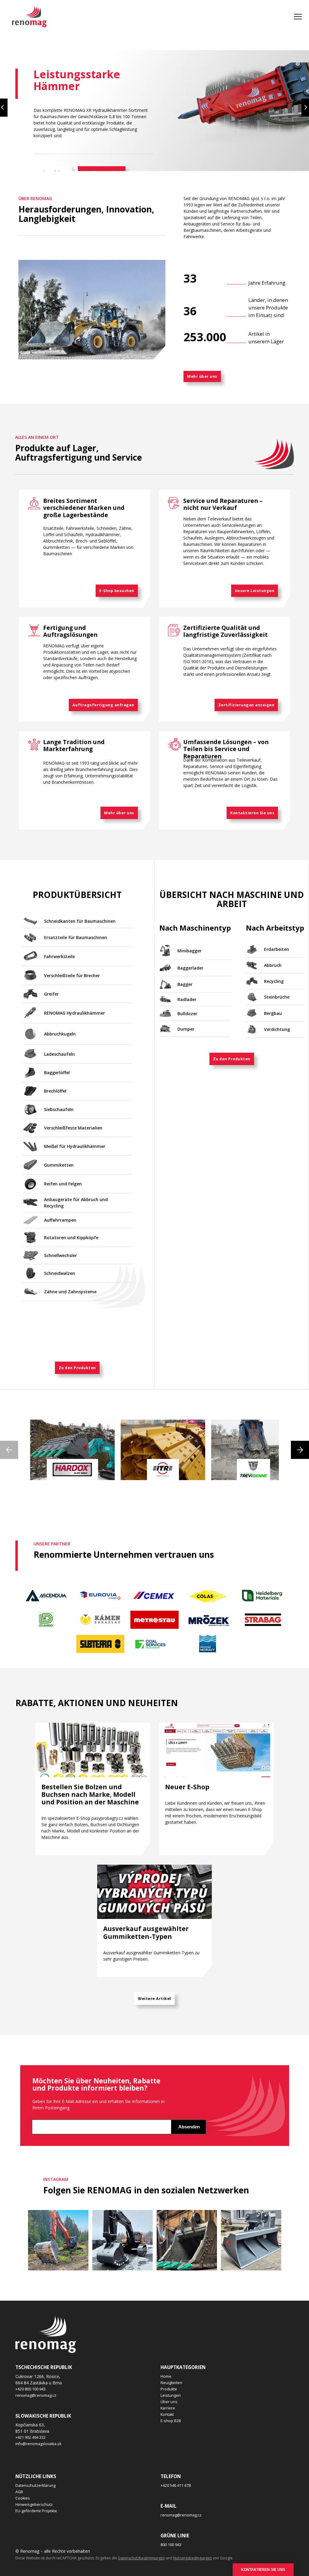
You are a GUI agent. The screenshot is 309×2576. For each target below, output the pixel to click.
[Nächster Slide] (305, 108)
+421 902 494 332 (30, 2437)
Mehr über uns (202, 376)
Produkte (169, 2389)
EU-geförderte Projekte (36, 2511)
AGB (19, 2492)
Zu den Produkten (77, 1368)
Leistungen (171, 2395)
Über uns (169, 2402)
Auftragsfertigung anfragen (103, 705)
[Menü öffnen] (298, 17)
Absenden (189, 2127)
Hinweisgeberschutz (34, 2505)
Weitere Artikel (154, 1999)
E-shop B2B (171, 2421)
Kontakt (167, 2414)
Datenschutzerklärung (35, 2485)
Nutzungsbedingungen (193, 2558)
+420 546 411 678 (176, 2485)
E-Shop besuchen (117, 591)
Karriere (168, 2408)
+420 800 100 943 (30, 2389)
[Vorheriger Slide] (4, 108)
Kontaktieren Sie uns (252, 813)
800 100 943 (171, 2545)
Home (166, 2376)
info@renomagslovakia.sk (38, 2444)
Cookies (23, 2498)
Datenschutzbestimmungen (141, 2558)
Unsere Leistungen (255, 591)
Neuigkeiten (171, 2383)
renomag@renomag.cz (36, 2395)
